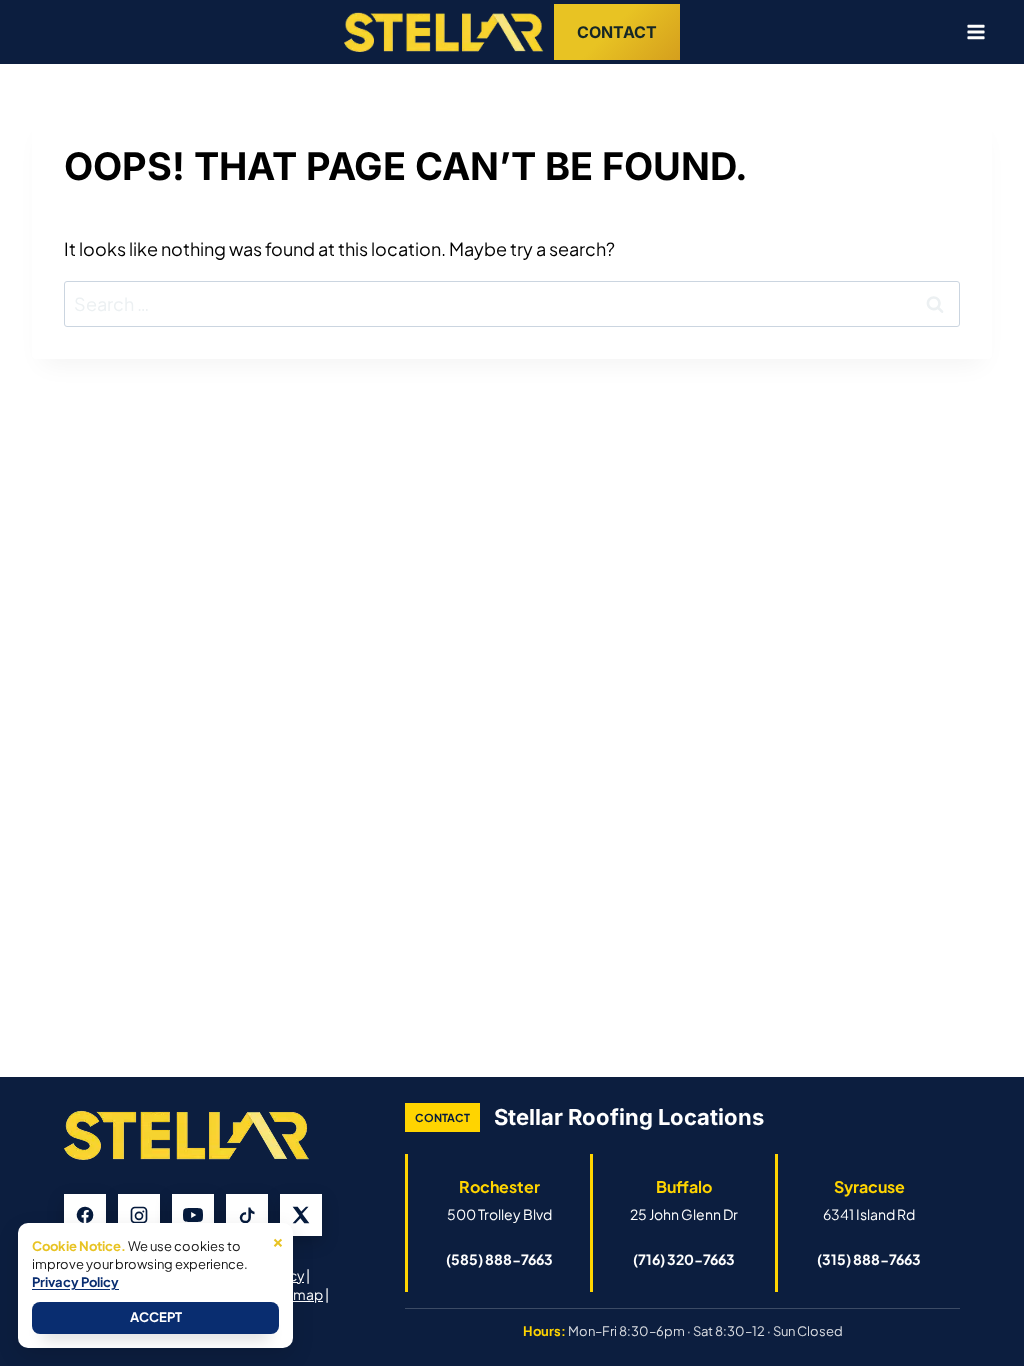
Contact (617, 32)
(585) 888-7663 (499, 1259)
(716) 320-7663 (684, 1259)
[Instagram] (139, 1215)
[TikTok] (247, 1215)
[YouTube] (193, 1215)
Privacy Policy (75, 1282)
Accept (156, 1317)
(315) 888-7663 (869, 1259)
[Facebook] (85, 1215)
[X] (301, 1215)
